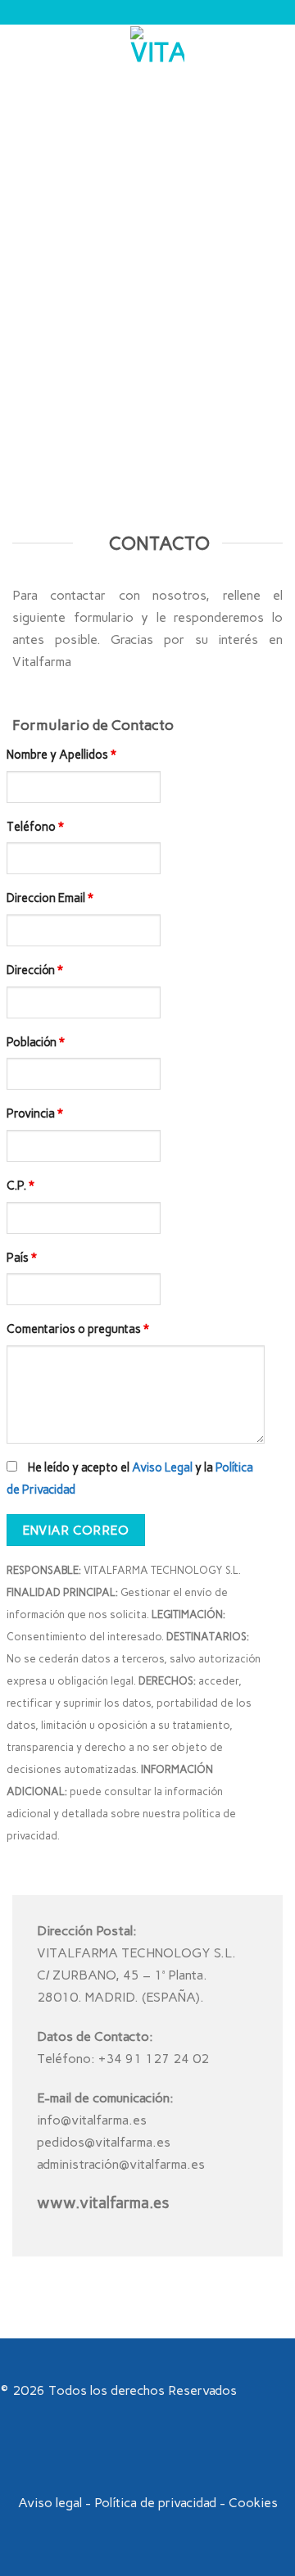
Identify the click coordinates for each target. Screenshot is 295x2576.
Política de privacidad (155, 2503)
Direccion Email (50, 898)
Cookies (253, 2503)
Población (36, 1042)
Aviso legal (50, 2503)
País (22, 1258)
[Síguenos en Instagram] (138, 2455)
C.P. (20, 1186)
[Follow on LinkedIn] (178, 2455)
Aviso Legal (162, 1467)
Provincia (35, 1113)
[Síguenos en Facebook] (117, 2455)
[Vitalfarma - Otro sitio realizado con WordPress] (157, 53)
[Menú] (22, 53)
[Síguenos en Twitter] (157, 2455)
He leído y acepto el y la (130, 1478)
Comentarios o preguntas (78, 1329)
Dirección (35, 970)
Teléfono (35, 827)
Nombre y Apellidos (61, 755)
